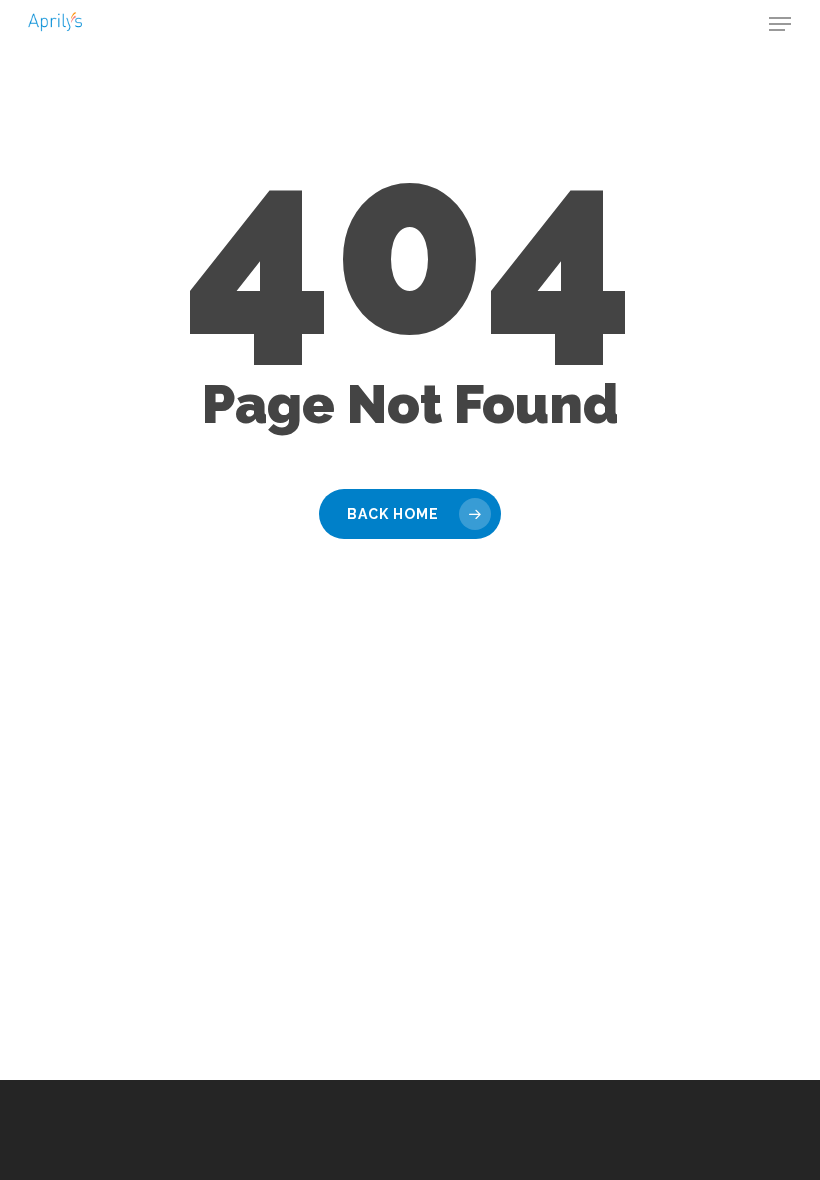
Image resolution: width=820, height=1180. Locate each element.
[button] (780, 24)
